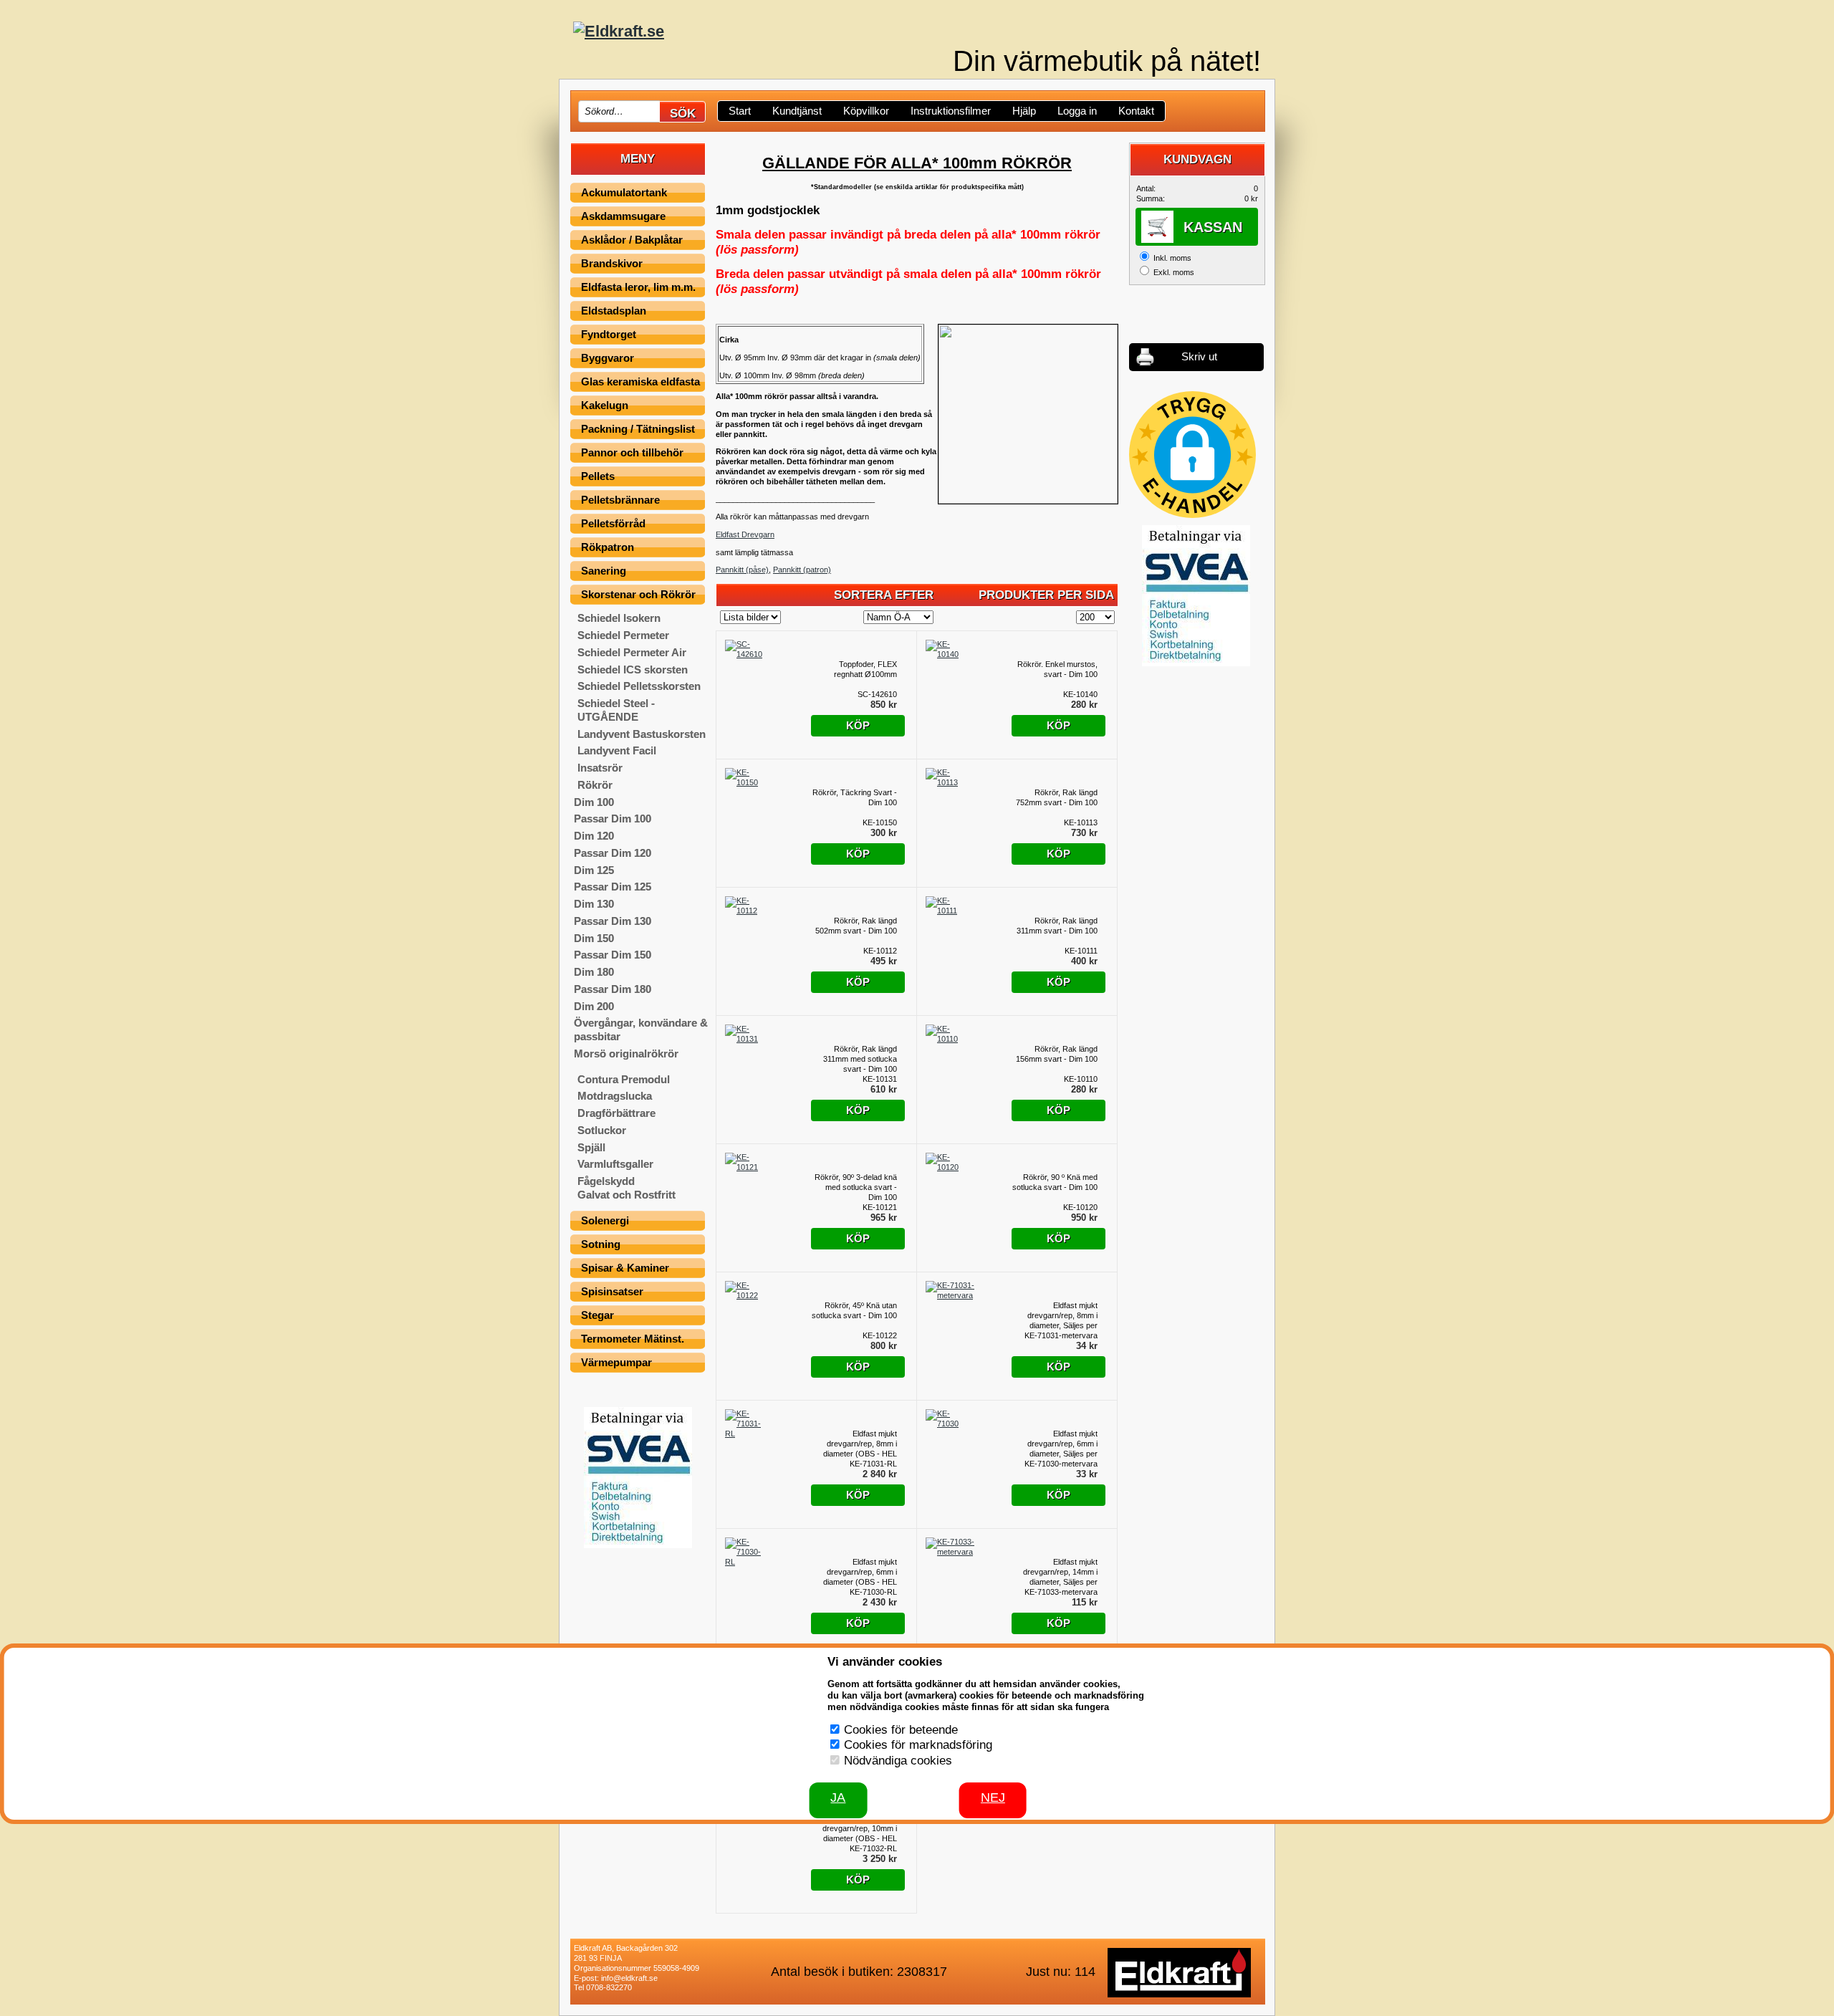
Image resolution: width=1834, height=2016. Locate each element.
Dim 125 (594, 870)
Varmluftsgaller (615, 1164)
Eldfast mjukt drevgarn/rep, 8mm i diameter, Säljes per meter (1062, 1316)
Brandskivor (612, 263)
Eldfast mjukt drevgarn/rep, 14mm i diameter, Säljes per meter (1060, 1572)
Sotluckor (602, 1130)
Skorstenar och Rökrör (638, 594)
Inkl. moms (1172, 258)
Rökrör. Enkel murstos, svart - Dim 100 (1057, 669)
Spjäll (591, 1147)
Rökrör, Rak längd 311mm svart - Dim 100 (1057, 926)
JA (838, 1797)
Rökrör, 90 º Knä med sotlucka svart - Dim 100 (1055, 1182)
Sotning (601, 1244)
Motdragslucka (615, 1096)
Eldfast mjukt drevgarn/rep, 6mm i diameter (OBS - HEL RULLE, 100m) (860, 1572)
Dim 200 (594, 1006)
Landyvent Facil (617, 750)
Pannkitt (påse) (742, 570)
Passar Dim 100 (613, 819)
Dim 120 (594, 836)
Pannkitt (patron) (802, 570)
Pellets (598, 476)
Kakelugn (605, 405)
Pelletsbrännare (620, 500)
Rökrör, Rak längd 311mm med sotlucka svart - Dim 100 (860, 1059)
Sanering (604, 571)
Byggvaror (608, 358)
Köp (858, 725)
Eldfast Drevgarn (745, 534)
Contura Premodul (624, 1079)
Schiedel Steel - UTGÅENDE (616, 710)
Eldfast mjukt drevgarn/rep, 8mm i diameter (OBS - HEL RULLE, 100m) (860, 1444)
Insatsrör (600, 768)
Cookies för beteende (901, 1730)
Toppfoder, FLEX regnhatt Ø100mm (865, 669)
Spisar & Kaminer (625, 1268)
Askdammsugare (623, 216)
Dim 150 (594, 938)
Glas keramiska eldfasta (640, 381)
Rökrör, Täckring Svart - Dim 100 (855, 797)
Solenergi (605, 1220)
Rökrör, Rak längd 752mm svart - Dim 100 (1057, 797)
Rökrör (595, 785)
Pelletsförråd (613, 523)
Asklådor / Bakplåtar (632, 240)
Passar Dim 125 (613, 887)
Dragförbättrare (616, 1113)
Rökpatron (608, 547)
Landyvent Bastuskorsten (642, 734)
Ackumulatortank (624, 192)
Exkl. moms (1174, 272)
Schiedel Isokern (619, 618)
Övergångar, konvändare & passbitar (641, 1029)
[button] (1192, 455)
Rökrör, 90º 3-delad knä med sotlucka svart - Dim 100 (856, 1187)
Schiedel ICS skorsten (633, 669)
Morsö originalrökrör (626, 1053)
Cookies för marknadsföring (918, 1745)
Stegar (597, 1315)
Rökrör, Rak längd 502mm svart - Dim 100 (856, 926)
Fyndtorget (609, 334)
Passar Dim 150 (613, 955)
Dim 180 (594, 972)
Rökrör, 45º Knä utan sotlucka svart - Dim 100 (854, 1310)
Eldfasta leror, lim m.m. (638, 287)
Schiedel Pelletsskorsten (639, 686)
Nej (993, 1797)
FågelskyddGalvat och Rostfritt (626, 1188)
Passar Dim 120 (613, 853)
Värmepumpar (616, 1362)
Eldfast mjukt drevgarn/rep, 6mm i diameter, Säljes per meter (1062, 1444)
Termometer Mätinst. (633, 1339)
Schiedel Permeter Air (632, 652)
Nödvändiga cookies (898, 1761)
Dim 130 (594, 904)
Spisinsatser (612, 1291)
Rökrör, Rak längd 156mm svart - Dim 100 (1057, 1054)
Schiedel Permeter (623, 635)
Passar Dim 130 (613, 921)
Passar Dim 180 (613, 989)
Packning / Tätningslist (638, 429)
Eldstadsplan (614, 311)
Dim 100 (594, 802)
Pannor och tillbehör (632, 452)
